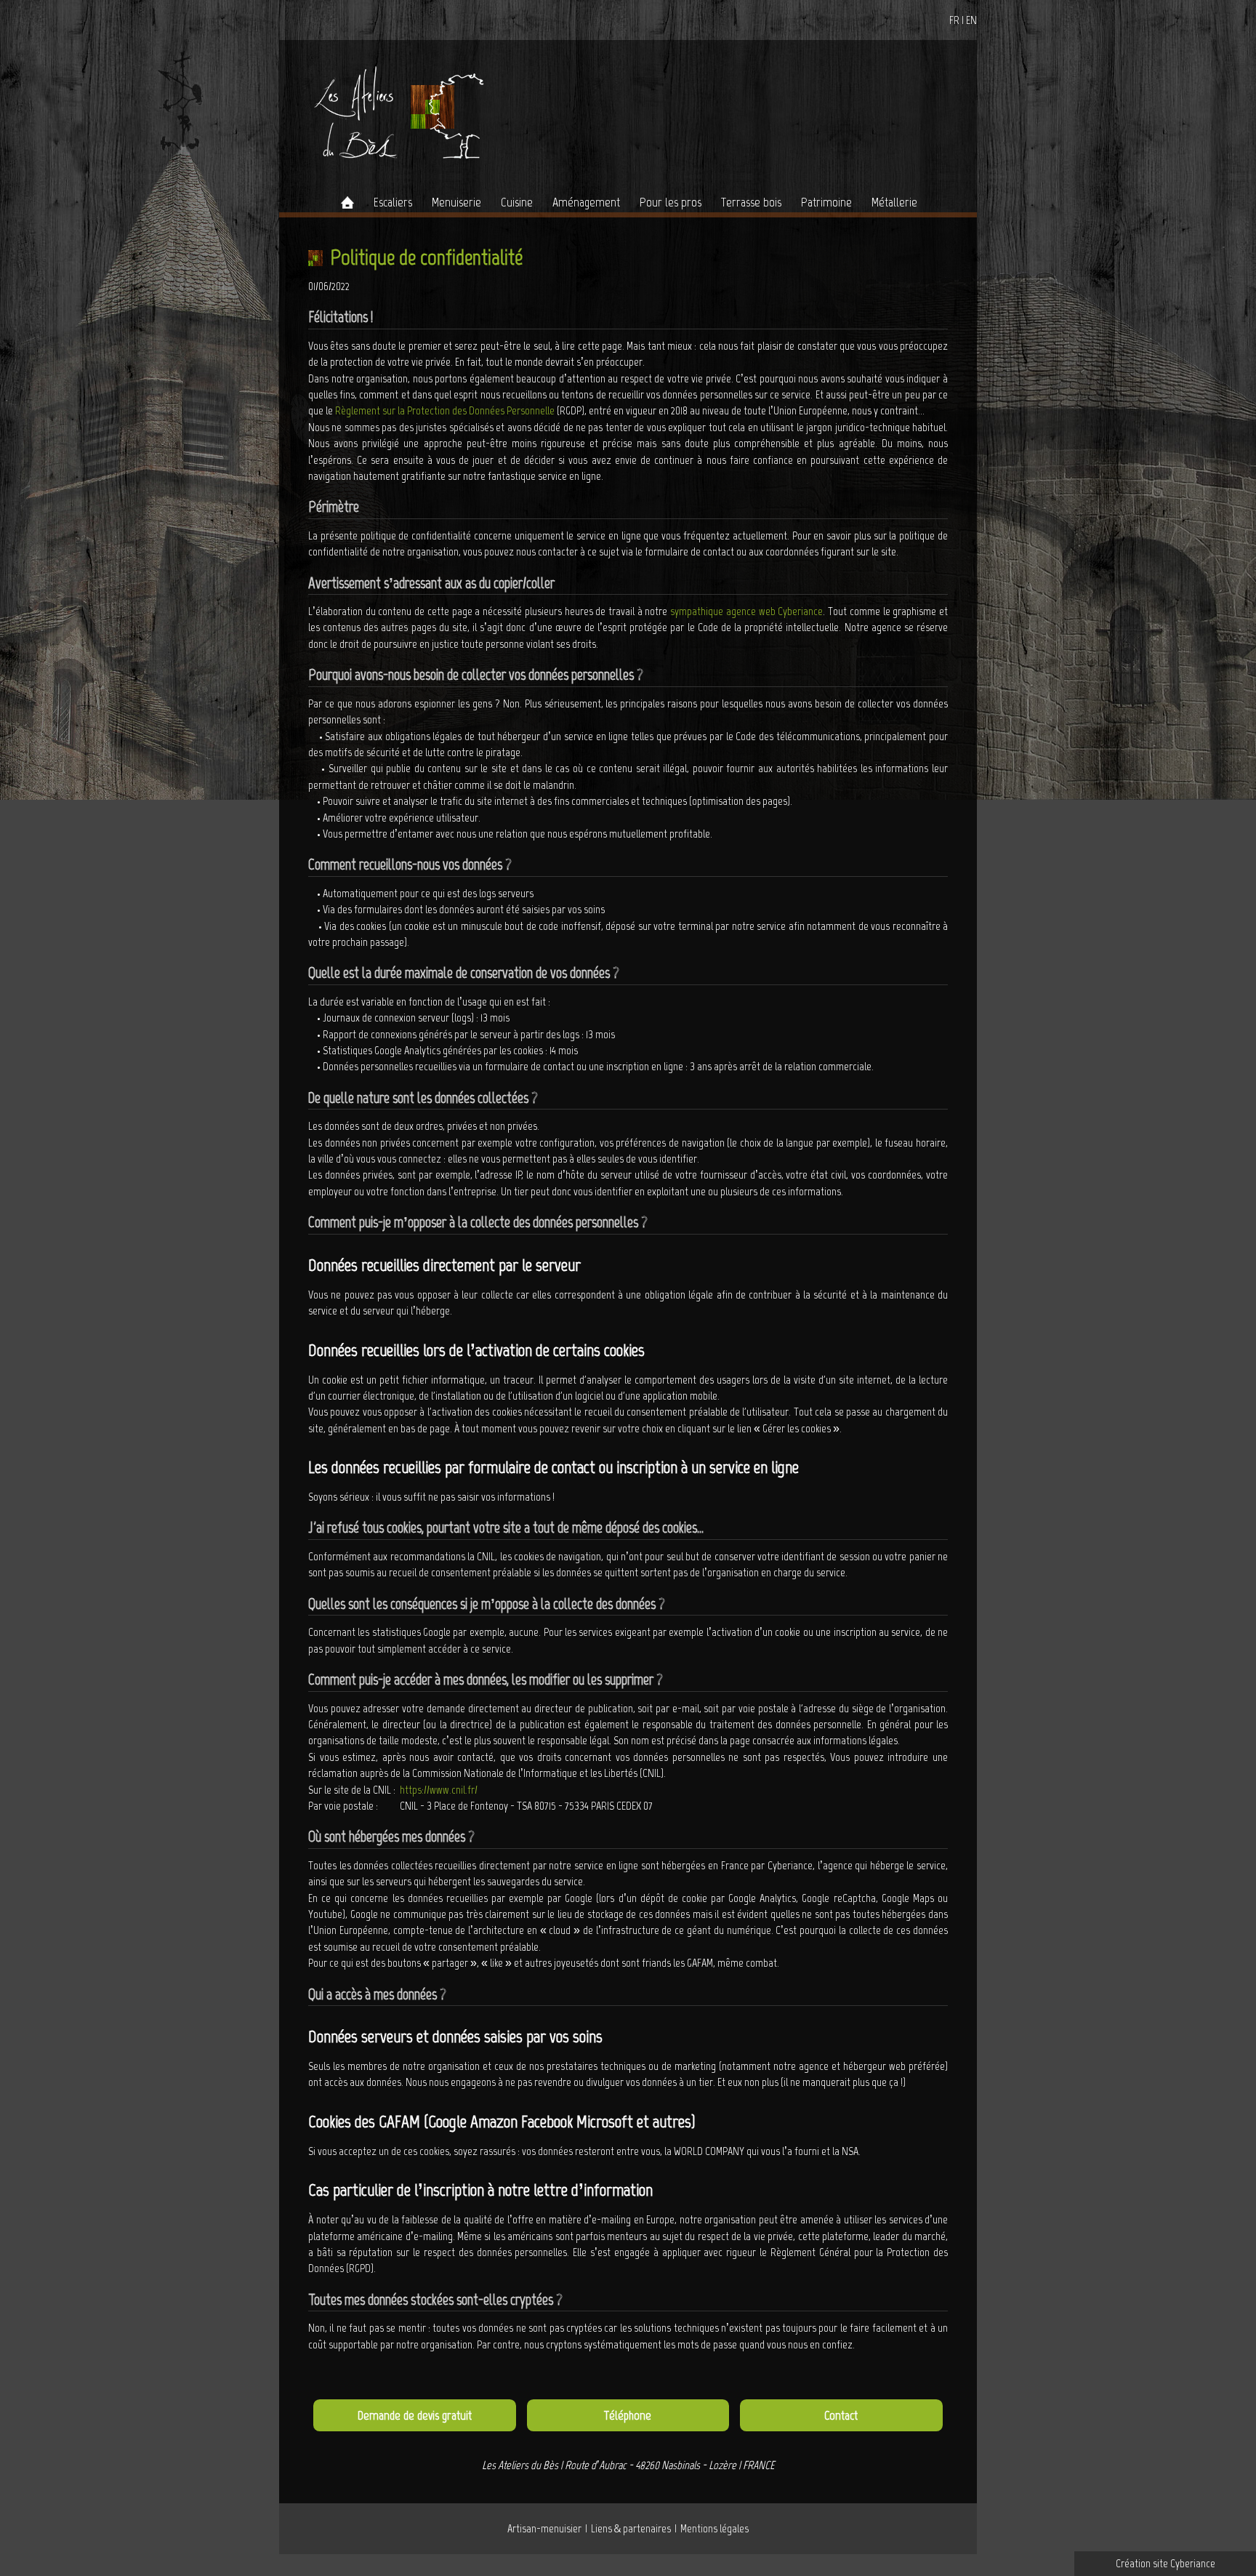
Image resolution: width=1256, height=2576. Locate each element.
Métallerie (894, 202)
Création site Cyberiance (1166, 2563)
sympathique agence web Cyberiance (746, 611)
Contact (841, 2415)
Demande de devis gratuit (415, 2415)
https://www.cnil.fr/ (439, 1790)
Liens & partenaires (631, 2528)
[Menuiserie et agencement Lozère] (394, 112)
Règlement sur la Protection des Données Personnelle (445, 410)
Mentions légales (714, 2528)
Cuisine (517, 202)
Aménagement (586, 202)
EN (971, 20)
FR (954, 20)
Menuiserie (456, 202)
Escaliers (393, 202)
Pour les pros (671, 202)
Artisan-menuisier (544, 2528)
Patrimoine (826, 202)
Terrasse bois (751, 202)
